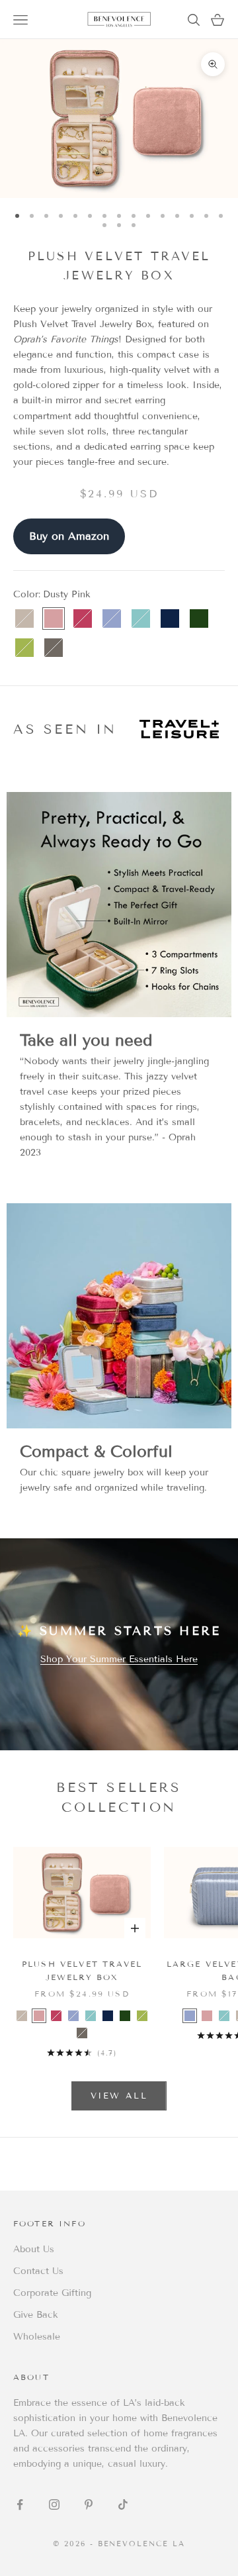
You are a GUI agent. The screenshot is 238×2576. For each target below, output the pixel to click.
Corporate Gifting (52, 2293)
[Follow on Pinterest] (89, 2504)
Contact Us (38, 2271)
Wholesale (37, 2337)
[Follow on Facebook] (20, 2504)
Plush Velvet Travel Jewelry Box (82, 1970)
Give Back (36, 2315)
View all (119, 2096)
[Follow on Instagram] (54, 2504)
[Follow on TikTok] (123, 2504)
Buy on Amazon (69, 536)
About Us (34, 2249)
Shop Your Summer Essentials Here (119, 1659)
